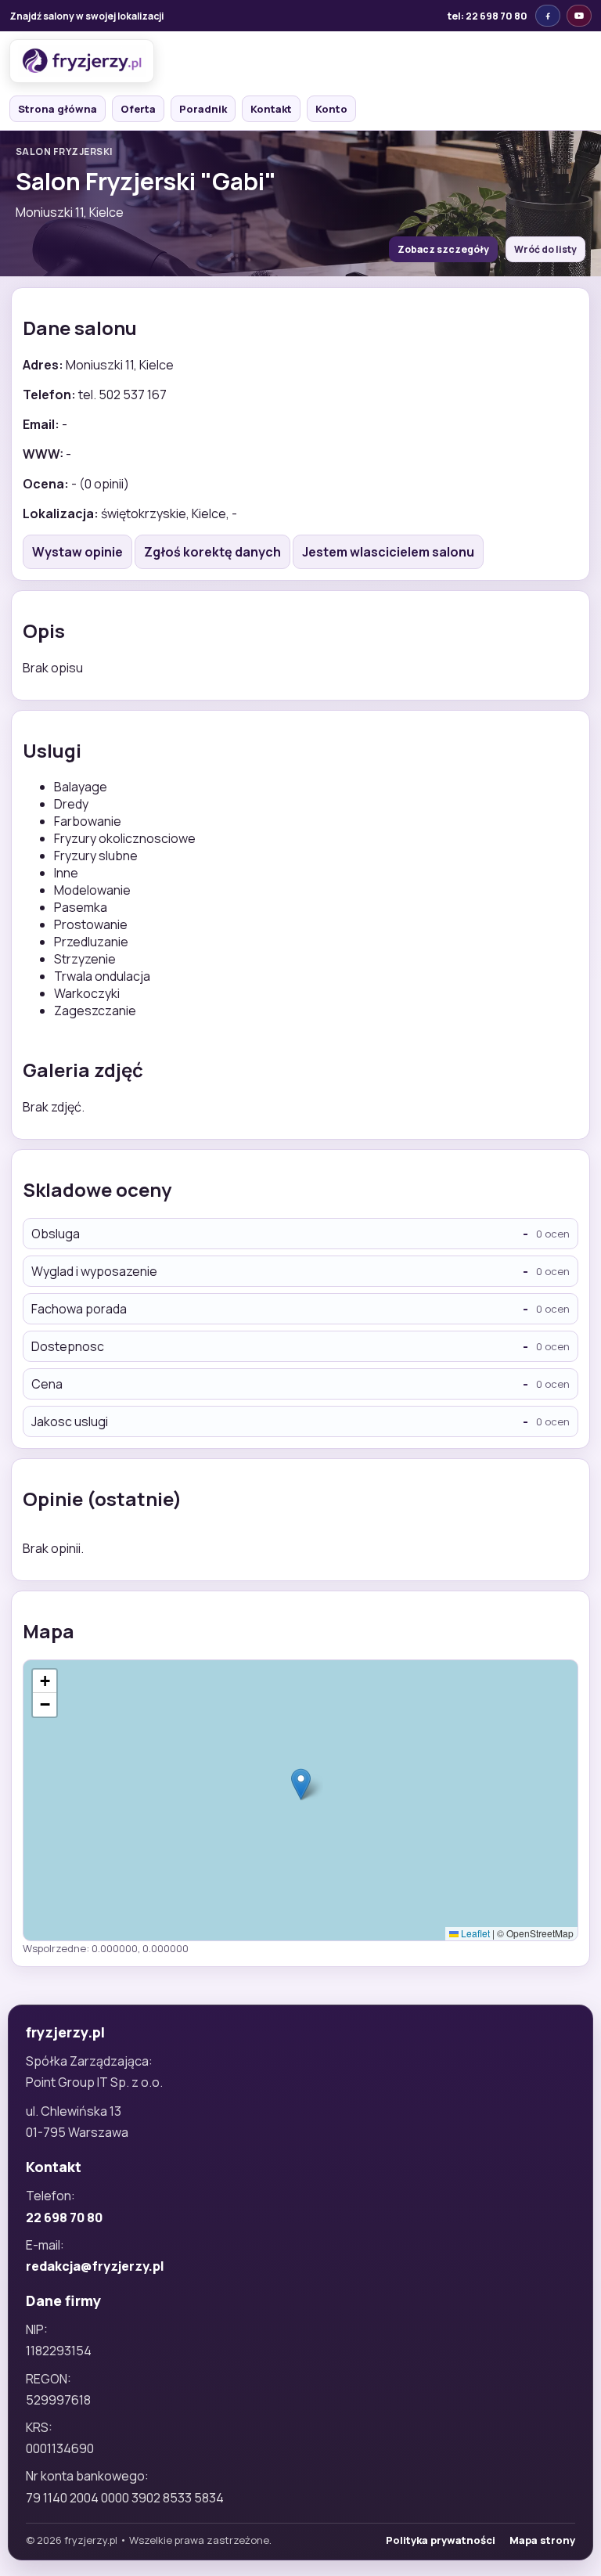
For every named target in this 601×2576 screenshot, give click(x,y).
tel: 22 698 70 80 (488, 16)
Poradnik (203, 109)
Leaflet (474, 1933)
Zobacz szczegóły (443, 249)
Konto (331, 109)
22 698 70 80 (64, 2218)
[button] (301, 1784)
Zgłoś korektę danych (212, 552)
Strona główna (58, 109)
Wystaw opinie (77, 552)
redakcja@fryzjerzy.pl (95, 2266)
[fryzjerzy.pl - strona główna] (82, 61)
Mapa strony (542, 2540)
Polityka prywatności (441, 2540)
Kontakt (271, 109)
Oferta (138, 109)
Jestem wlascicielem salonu (388, 552)
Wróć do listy (545, 249)
